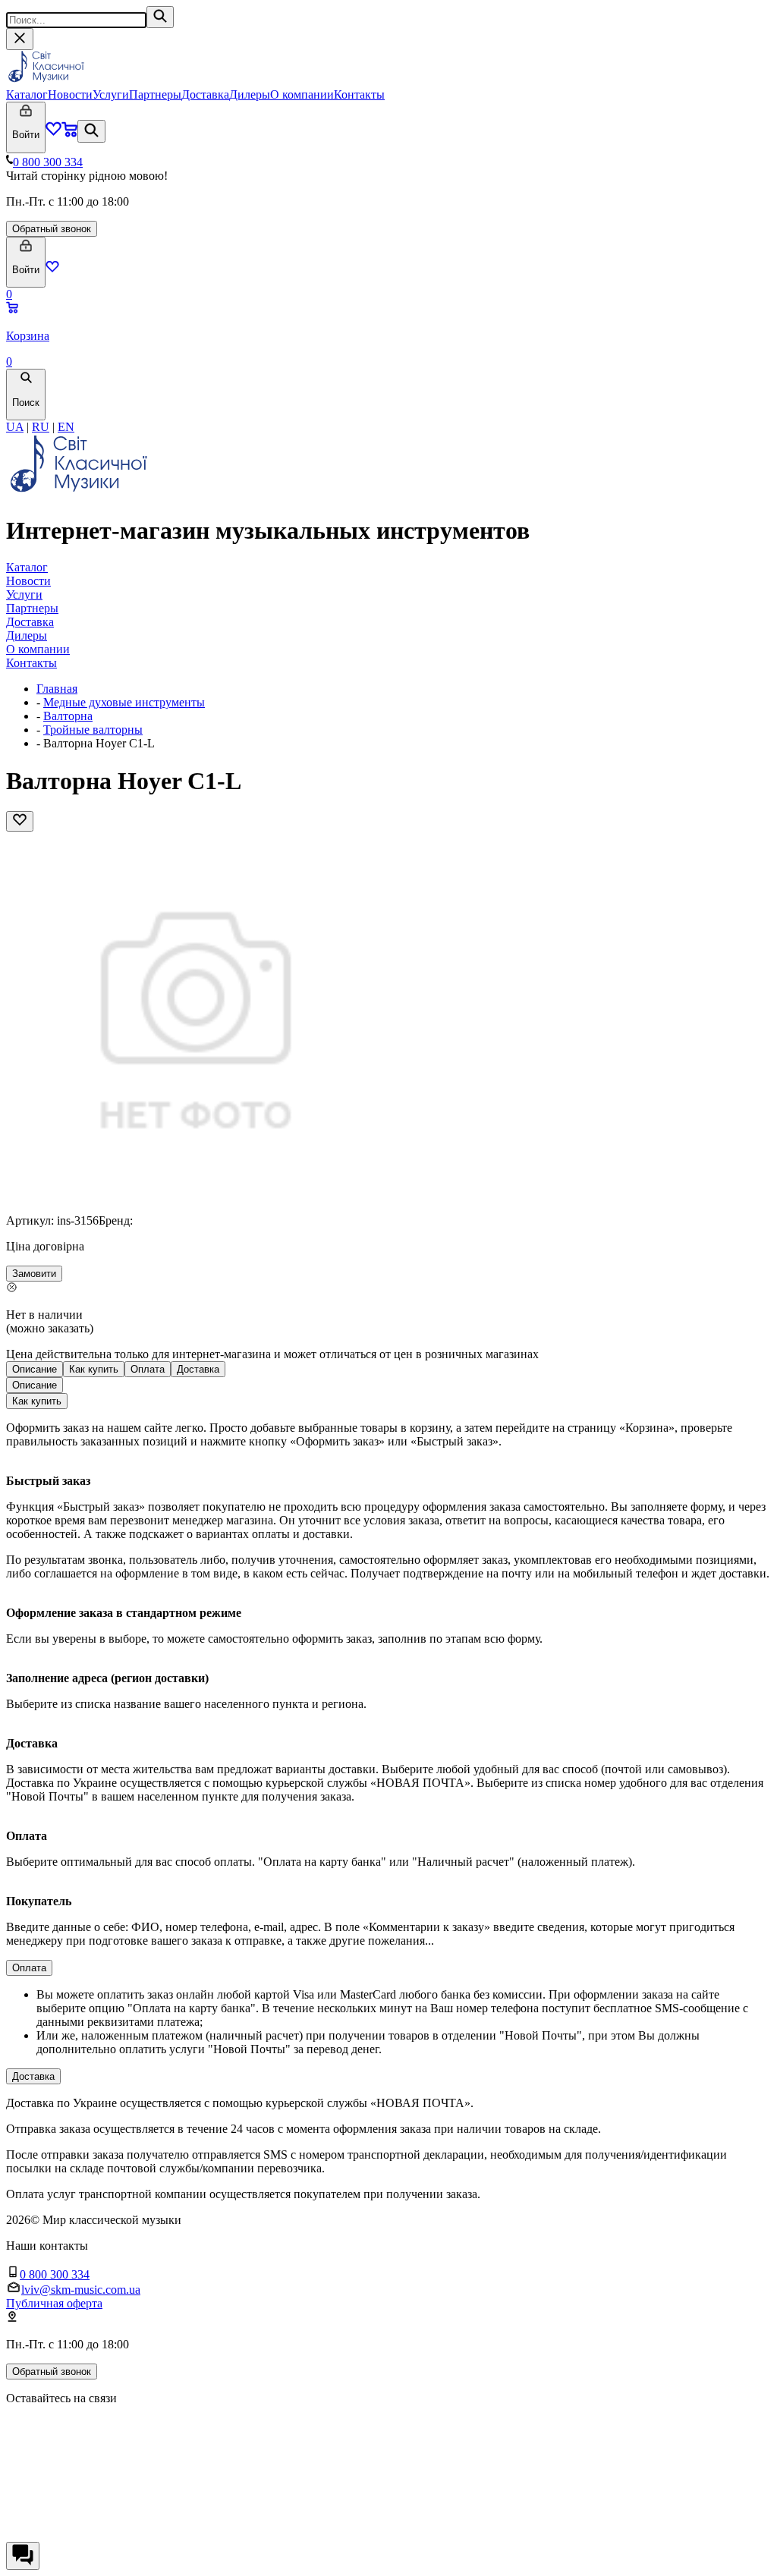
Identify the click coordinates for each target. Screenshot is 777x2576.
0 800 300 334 (48, 162)
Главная (57, 689)
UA (15, 427)
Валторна (68, 716)
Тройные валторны (93, 730)
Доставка (205, 94)
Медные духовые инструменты (124, 702)
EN (66, 427)
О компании (302, 94)
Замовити (34, 1274)
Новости (70, 94)
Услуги (111, 94)
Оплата (148, 1369)
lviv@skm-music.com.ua (81, 2290)
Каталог (27, 94)
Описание (35, 1369)
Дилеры (250, 94)
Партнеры (155, 94)
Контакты (359, 94)
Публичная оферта (54, 2303)
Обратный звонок (52, 229)
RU (41, 427)
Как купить (94, 1369)
